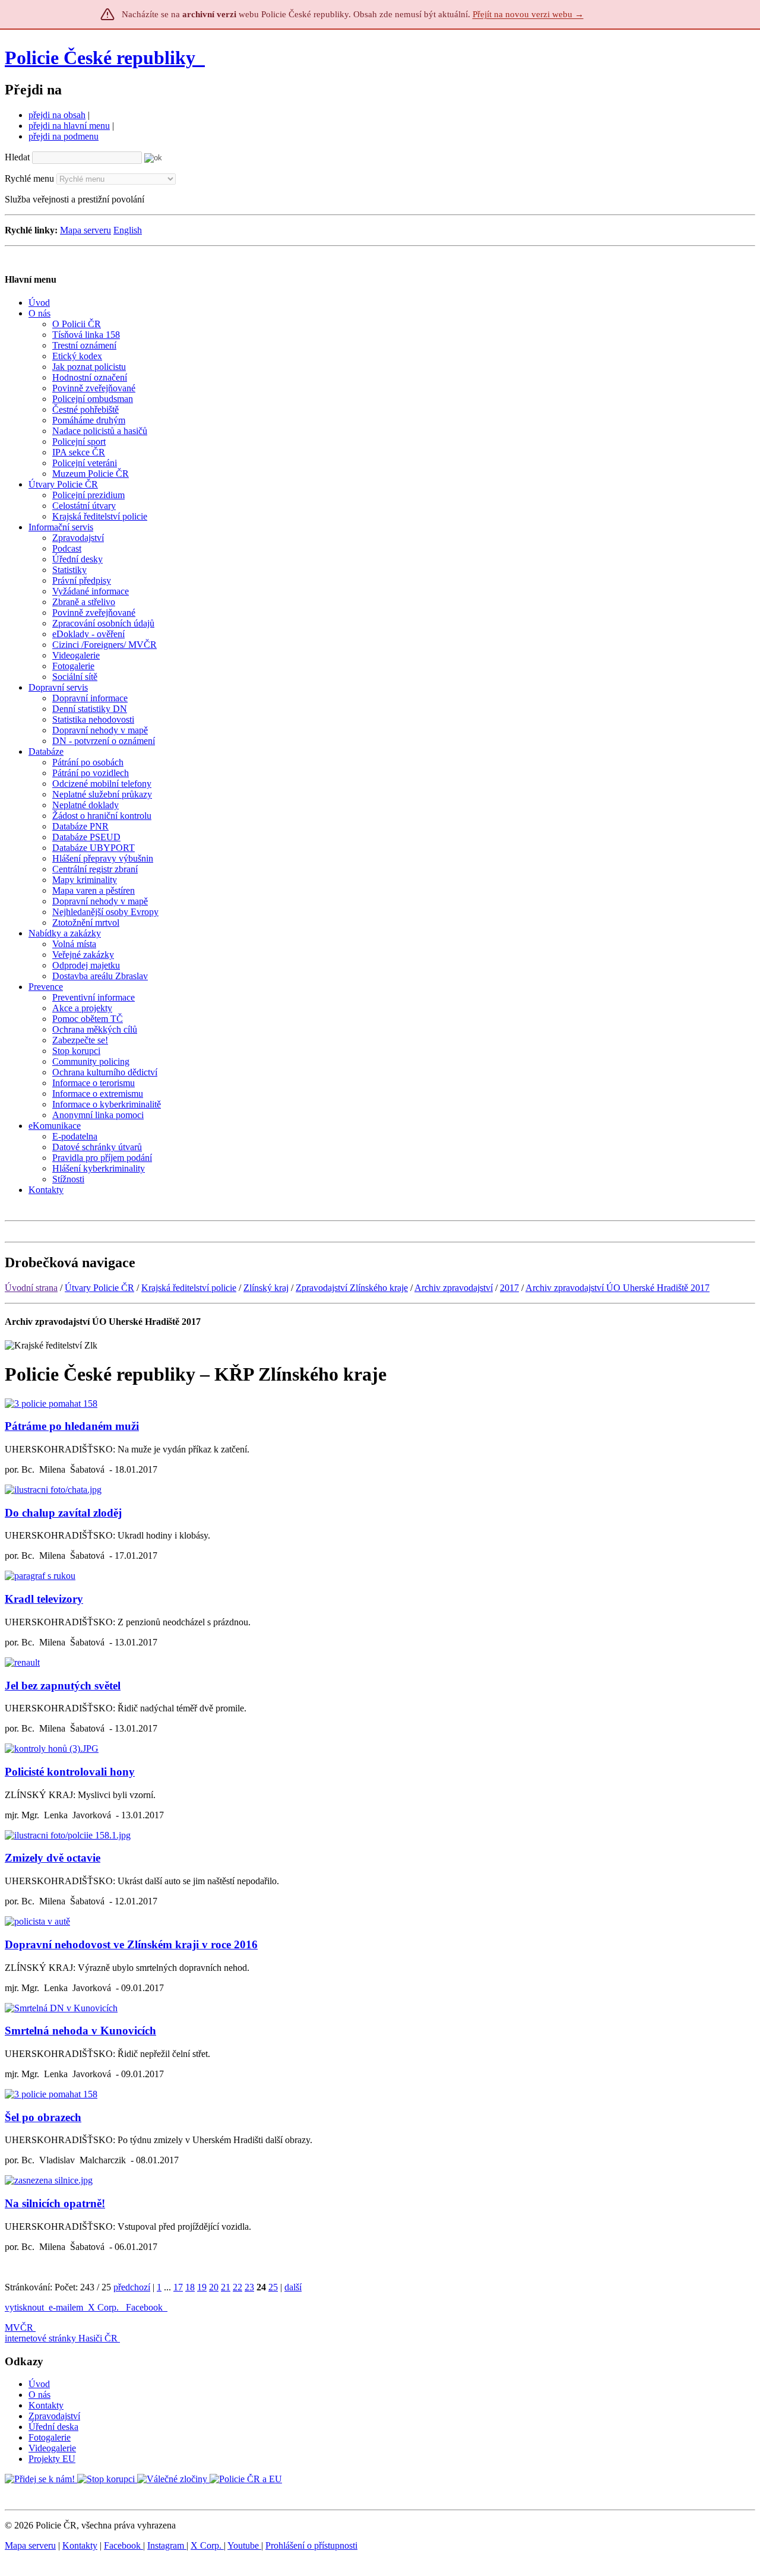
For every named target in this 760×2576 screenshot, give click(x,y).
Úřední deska (53, 2427)
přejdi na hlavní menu (69, 126)
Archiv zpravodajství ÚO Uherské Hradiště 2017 (617, 1288)
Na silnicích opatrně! (55, 2203)
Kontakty (46, 2405)
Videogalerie (52, 2448)
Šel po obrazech (43, 2117)
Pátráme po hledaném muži (72, 1426)
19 (202, 2287)
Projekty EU (52, 2459)
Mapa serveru (85, 230)
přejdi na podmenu (64, 136)
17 (178, 2287)
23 (249, 2287)
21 (226, 2287)
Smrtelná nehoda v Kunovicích (80, 2031)
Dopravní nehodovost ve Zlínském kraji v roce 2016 (131, 1944)
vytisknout (24, 2307)
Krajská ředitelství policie (189, 1288)
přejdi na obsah (57, 115)
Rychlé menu (29, 178)
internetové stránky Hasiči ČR (61, 2338)
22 (237, 2287)
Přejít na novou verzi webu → (528, 14)
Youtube (244, 2545)
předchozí (132, 2287)
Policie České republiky (100, 58)
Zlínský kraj (266, 1288)
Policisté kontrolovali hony (70, 1772)
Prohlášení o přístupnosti (311, 2545)
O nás (39, 2395)
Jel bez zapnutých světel (63, 1686)
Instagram (167, 2545)
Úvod (39, 2384)
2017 (509, 1288)
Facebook (145, 2307)
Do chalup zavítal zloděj (63, 1513)
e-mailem (66, 2307)
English (128, 230)
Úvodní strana (31, 1288)
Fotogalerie (50, 2437)
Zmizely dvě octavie (53, 1858)
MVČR (19, 2327)
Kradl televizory (44, 1599)
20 (214, 2287)
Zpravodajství (54, 2416)
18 (190, 2287)
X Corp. (104, 2307)
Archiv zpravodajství (454, 1288)
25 (273, 2287)
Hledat (17, 157)
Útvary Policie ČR (99, 1288)
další (293, 2287)
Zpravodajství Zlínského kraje (352, 1288)
